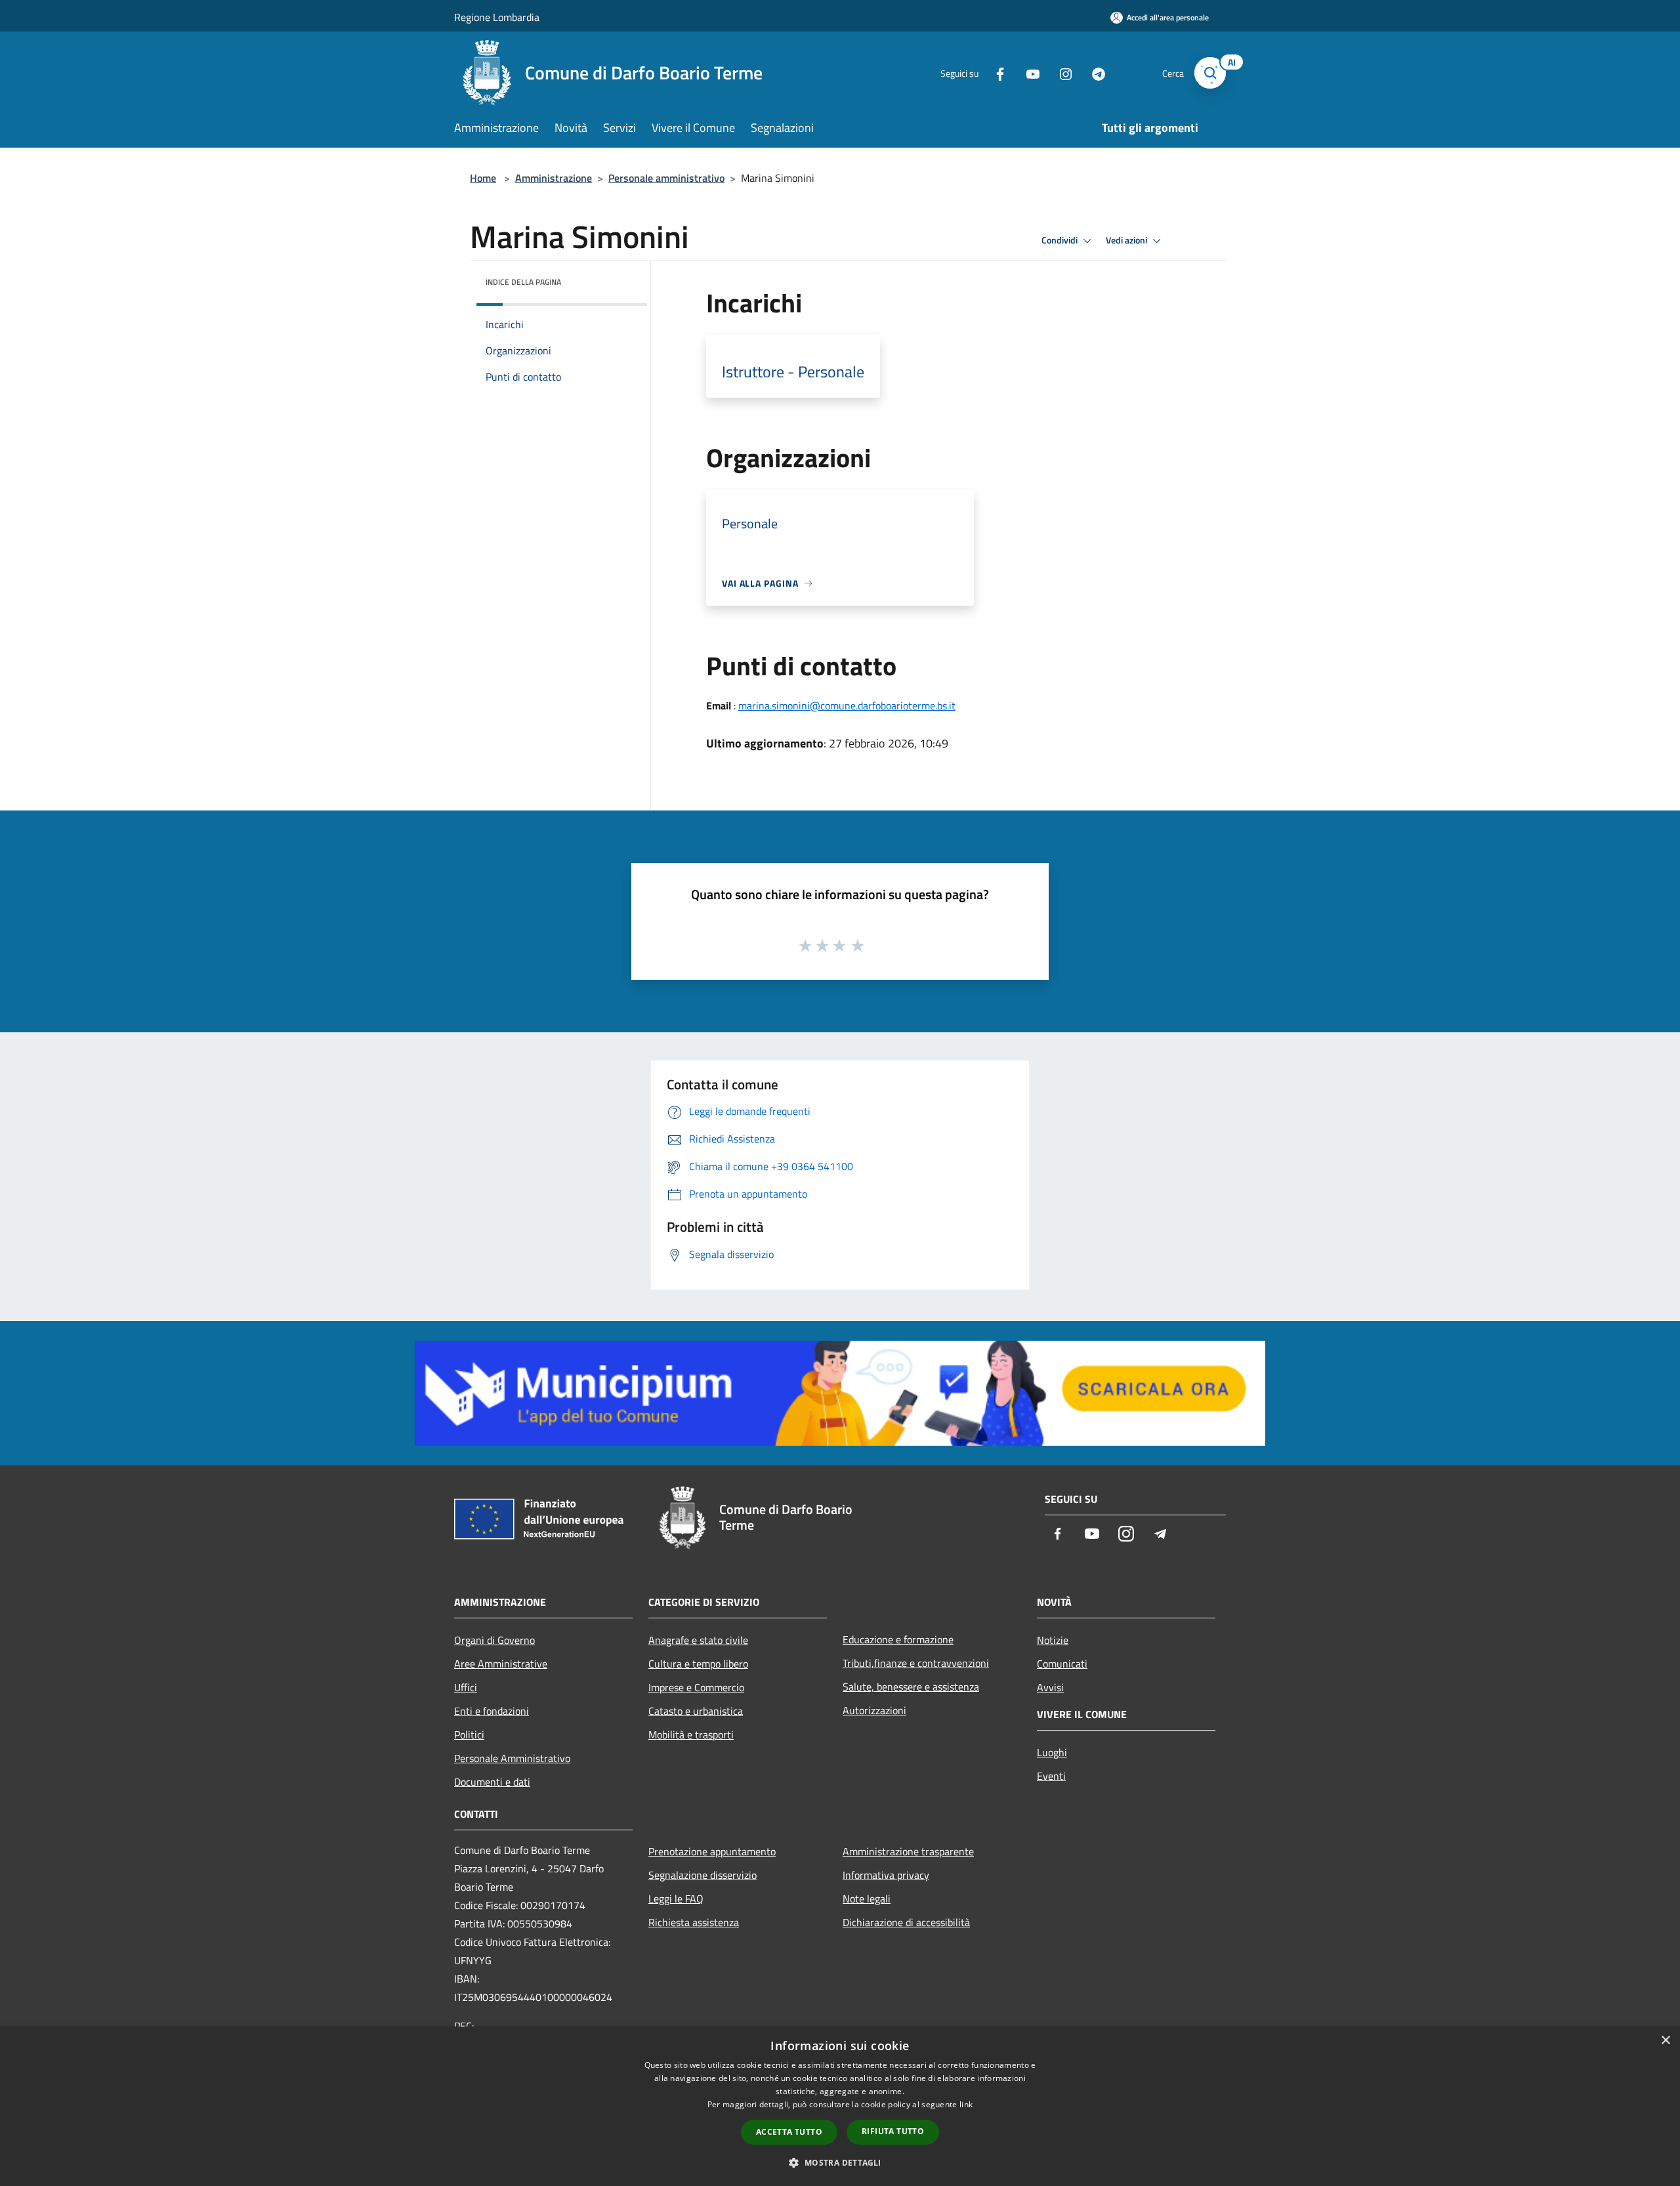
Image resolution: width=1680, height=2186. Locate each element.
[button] (840, 2162)
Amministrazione (554, 178)
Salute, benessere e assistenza (911, 1687)
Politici (469, 1734)
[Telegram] (1093, 73)
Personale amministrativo (666, 178)
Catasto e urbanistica (696, 1711)
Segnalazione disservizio (703, 1875)
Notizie (1053, 1640)
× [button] (1665, 2041)
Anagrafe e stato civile (698, 1640)
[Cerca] (1210, 73)
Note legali (867, 1899)
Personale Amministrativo (512, 1758)
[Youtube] (1028, 73)
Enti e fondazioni (492, 1711)
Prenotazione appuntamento (712, 1851)
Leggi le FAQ (676, 1899)
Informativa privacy (886, 1875)
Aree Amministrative (501, 1664)
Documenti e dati (492, 1782)
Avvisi (1050, 1687)
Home (483, 178)
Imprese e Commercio (696, 1687)
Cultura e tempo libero (698, 1664)
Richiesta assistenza (694, 1922)
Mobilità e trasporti (691, 1734)
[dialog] (840, 2106)
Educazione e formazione (898, 1639)
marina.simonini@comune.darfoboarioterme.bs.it (847, 705)
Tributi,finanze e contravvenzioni (916, 1663)
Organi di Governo (494, 1640)
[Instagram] (1060, 73)
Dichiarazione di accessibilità (906, 1922)
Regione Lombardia (497, 17)
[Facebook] (995, 73)
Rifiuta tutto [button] (893, 2131)
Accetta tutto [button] (789, 2132)
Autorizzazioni (874, 1710)
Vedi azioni (1127, 240)
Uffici (466, 1687)
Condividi (1060, 240)
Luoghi (1052, 1752)
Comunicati (1062, 1664)
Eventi (1051, 1776)
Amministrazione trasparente (908, 1851)
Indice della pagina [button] (523, 282)
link (966, 2104)
